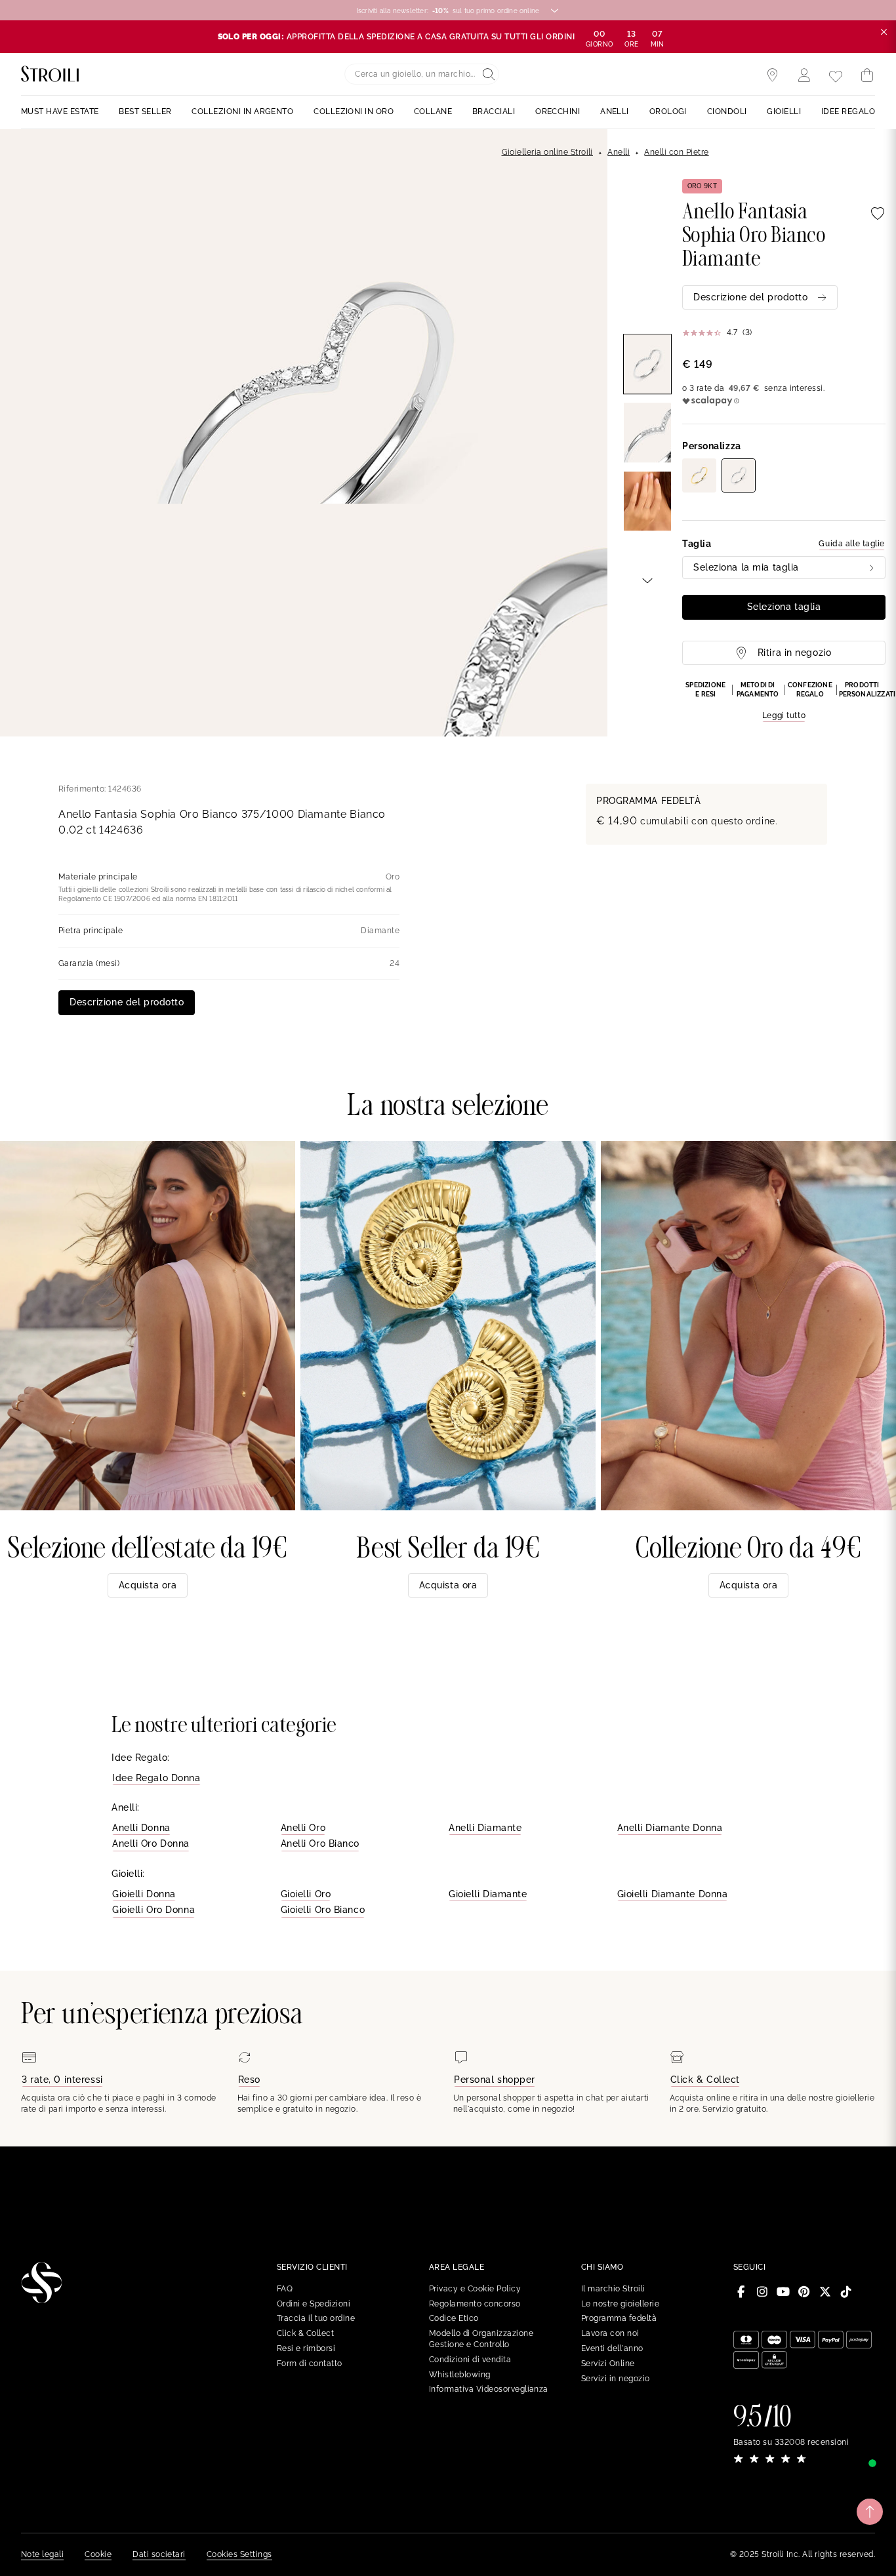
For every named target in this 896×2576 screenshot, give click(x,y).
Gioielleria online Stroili (547, 152)
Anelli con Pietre (676, 152)
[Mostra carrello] (867, 75)
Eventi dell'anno (612, 2348)
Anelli (619, 152)
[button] (784, 702)
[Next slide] (647, 580)
